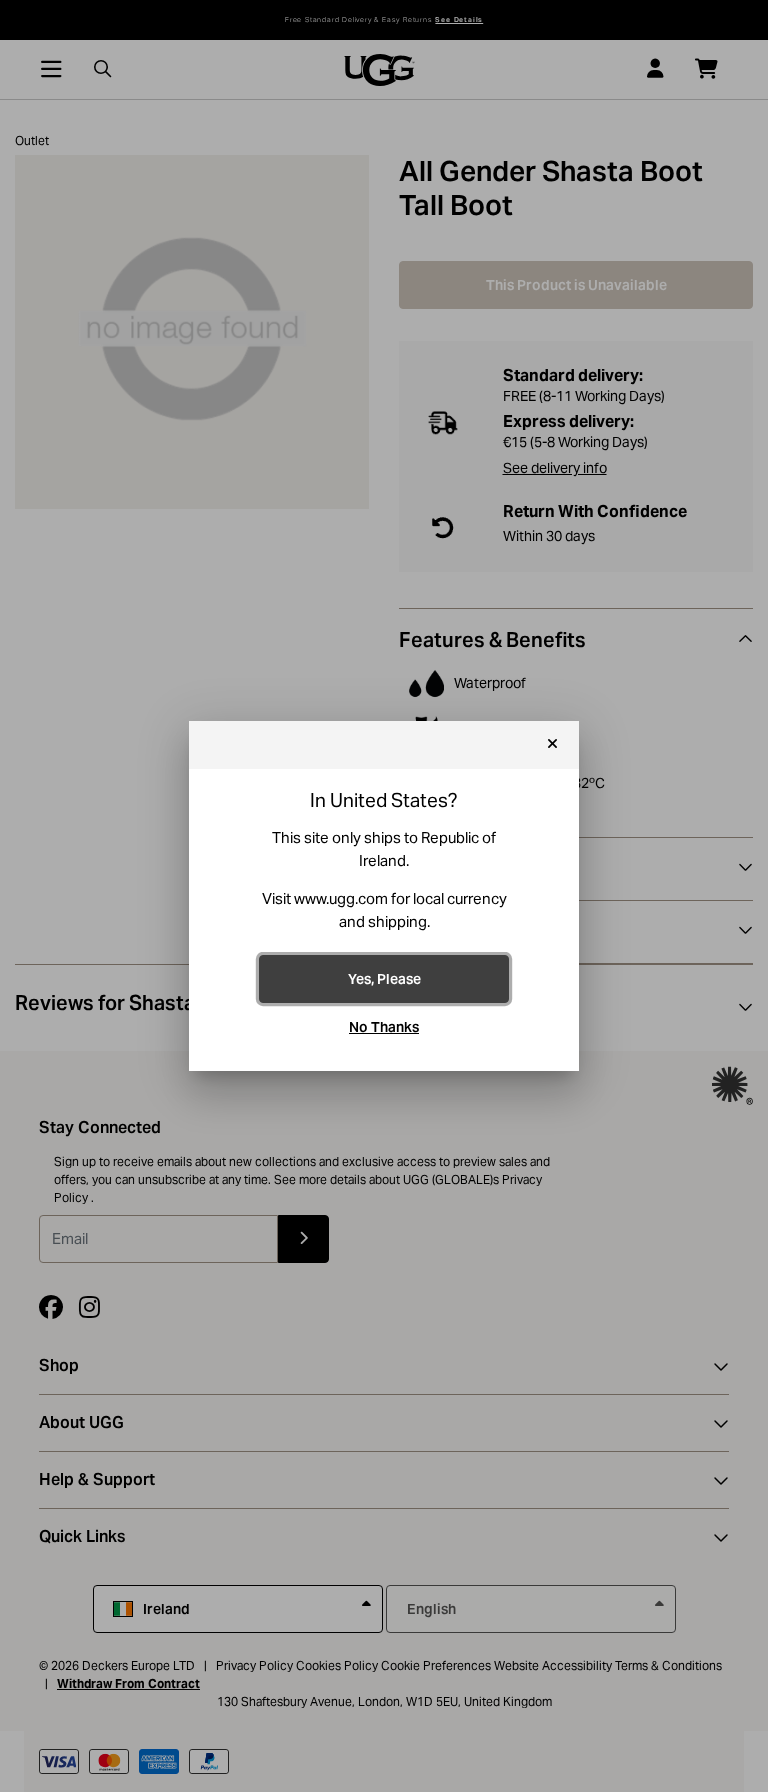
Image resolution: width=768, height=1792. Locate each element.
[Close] (552, 745)
